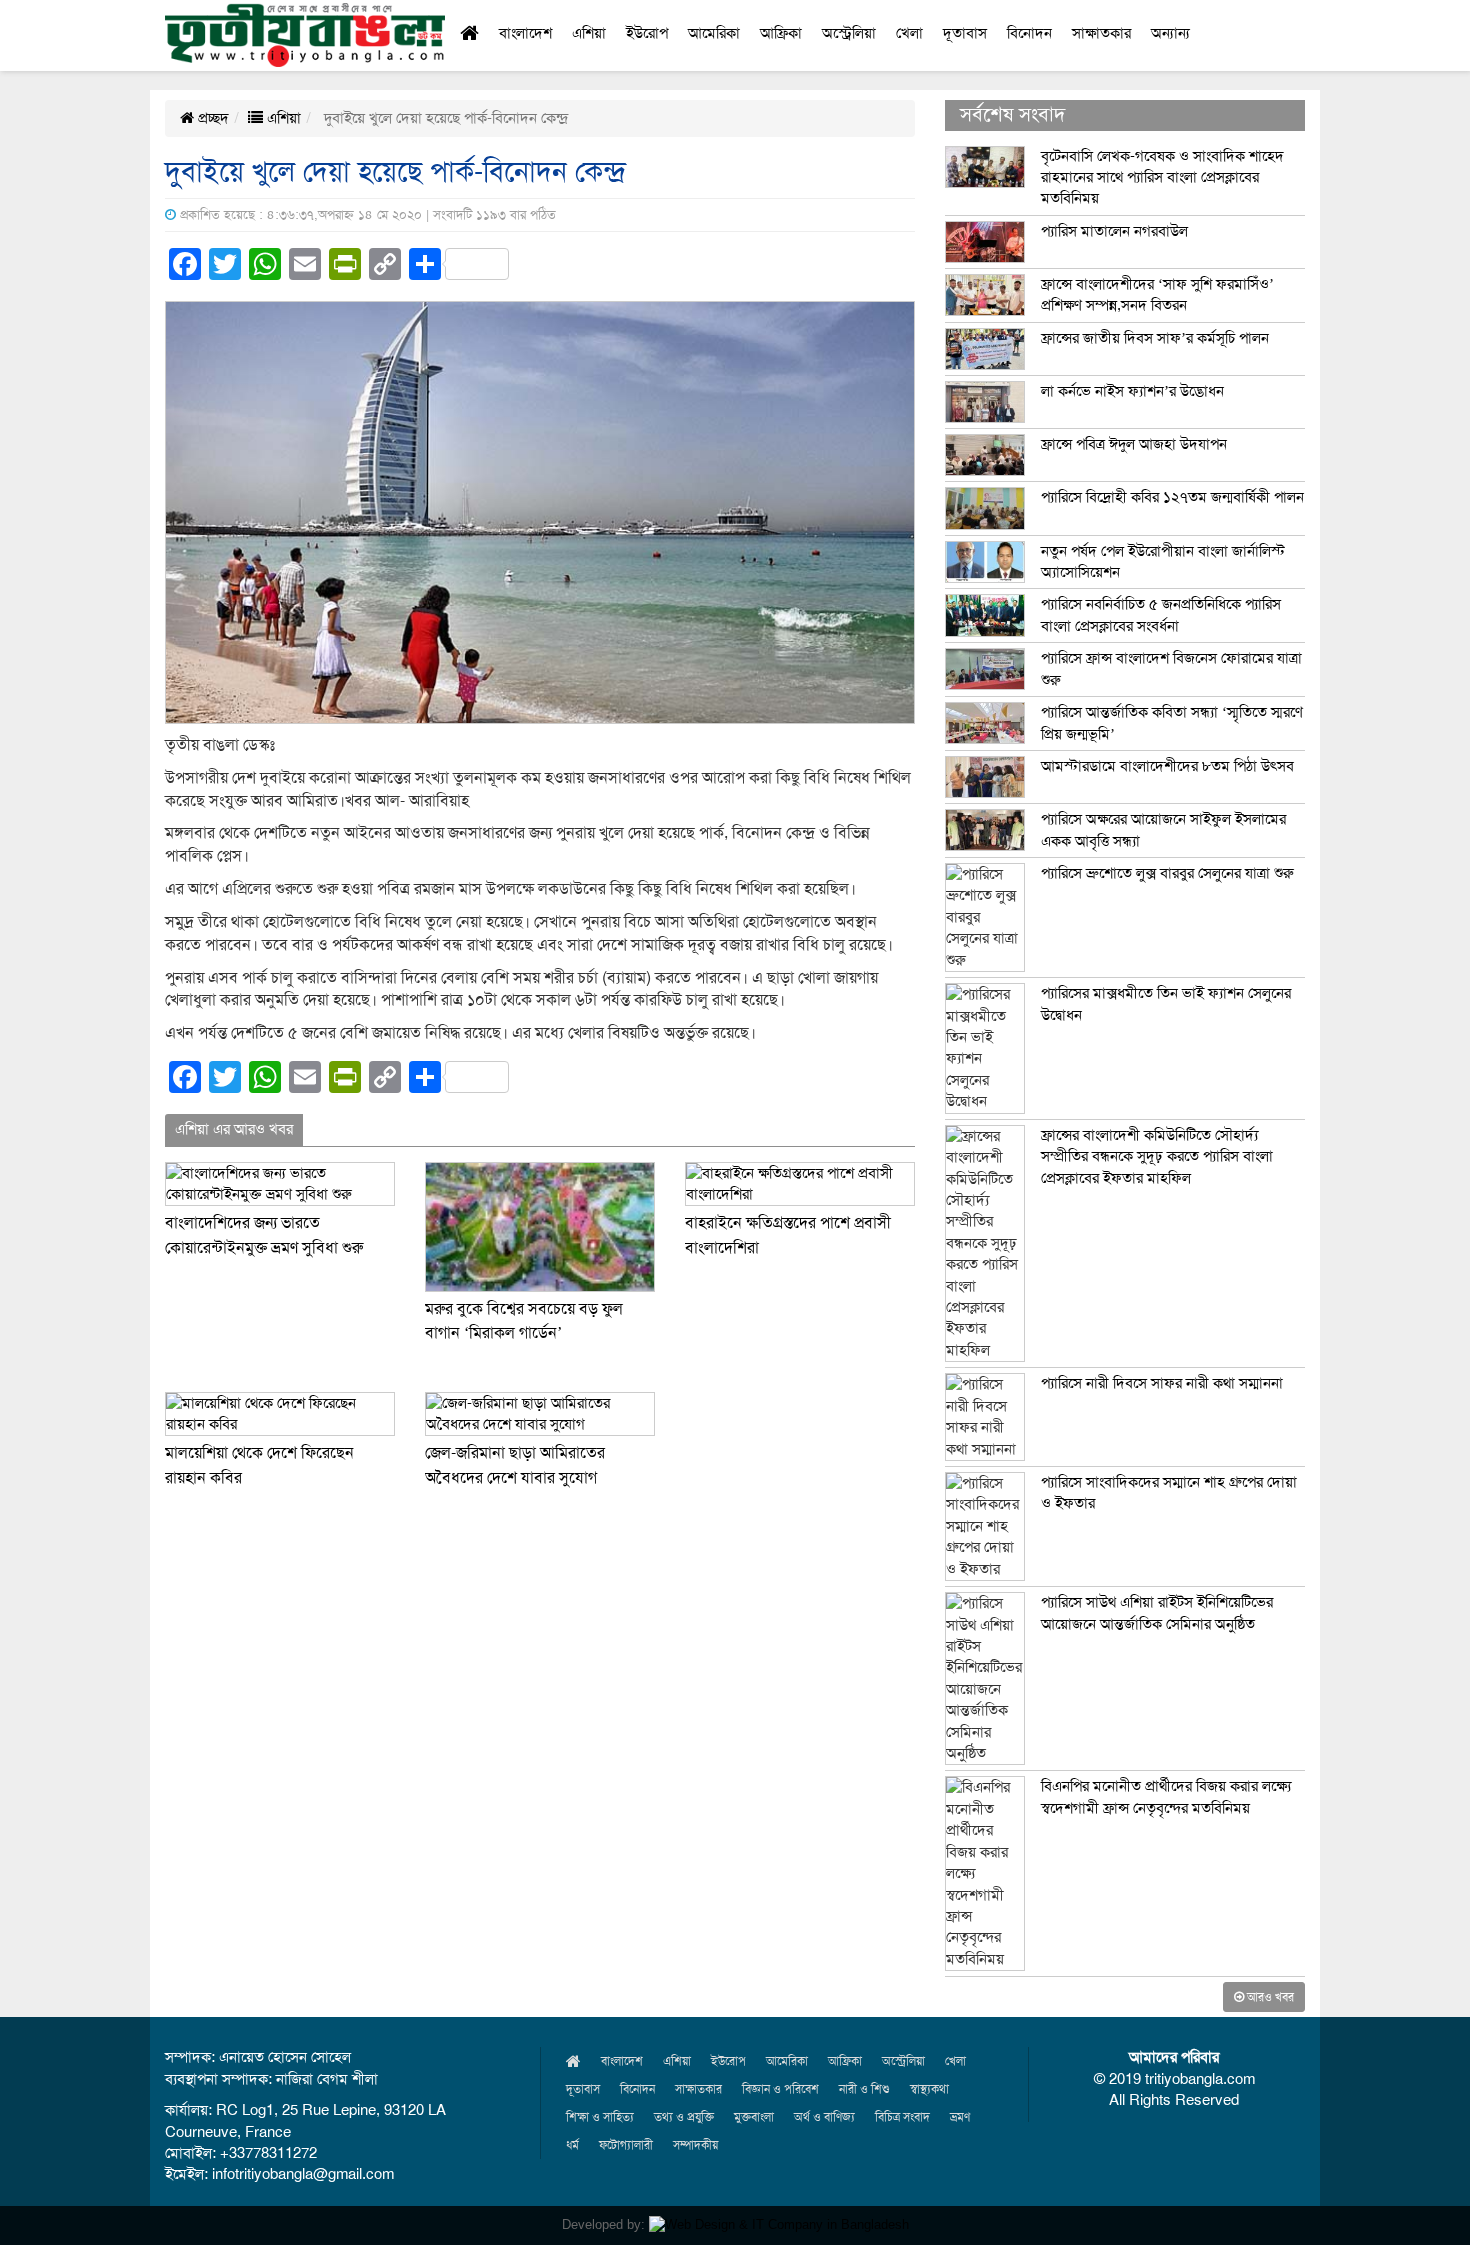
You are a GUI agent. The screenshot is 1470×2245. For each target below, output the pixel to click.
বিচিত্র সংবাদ (902, 2117)
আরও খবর (1269, 1997)
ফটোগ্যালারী (626, 2145)
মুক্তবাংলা (754, 2117)
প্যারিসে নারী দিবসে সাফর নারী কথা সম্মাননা (1162, 1383)
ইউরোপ (647, 33)
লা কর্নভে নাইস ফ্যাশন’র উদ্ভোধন (1132, 391)
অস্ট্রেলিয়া (849, 33)
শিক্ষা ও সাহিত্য (600, 2117)
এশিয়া (589, 33)
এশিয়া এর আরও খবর (234, 1129)
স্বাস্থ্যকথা (929, 2089)
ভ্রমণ (960, 2117)
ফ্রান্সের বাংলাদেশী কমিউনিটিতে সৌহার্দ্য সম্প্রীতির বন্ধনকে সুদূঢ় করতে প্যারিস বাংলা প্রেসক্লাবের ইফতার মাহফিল (1157, 1156)
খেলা (909, 33)
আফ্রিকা (781, 33)
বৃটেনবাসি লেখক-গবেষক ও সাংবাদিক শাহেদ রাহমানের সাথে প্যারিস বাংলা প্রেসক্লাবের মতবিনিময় (1162, 177)
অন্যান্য (1170, 33)
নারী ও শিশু (864, 2089)
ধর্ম (572, 2145)
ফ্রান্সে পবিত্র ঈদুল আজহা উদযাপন (1134, 444)
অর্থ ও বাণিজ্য (824, 2117)
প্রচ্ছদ (211, 118)
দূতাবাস (965, 33)
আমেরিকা (714, 33)
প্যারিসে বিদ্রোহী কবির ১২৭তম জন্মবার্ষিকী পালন (1172, 497)
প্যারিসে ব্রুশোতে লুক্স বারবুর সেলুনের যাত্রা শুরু (1167, 873)
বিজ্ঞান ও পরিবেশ (780, 2089)
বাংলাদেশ (525, 33)
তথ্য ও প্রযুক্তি (684, 2117)
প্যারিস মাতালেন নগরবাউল (1114, 231)
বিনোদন (1029, 33)
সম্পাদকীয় (695, 2145)
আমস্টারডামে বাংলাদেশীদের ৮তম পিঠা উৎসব (1167, 766)
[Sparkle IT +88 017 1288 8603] (779, 2224)
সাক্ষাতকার (1101, 33)
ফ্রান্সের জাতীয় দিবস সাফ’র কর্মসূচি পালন (1155, 338)
